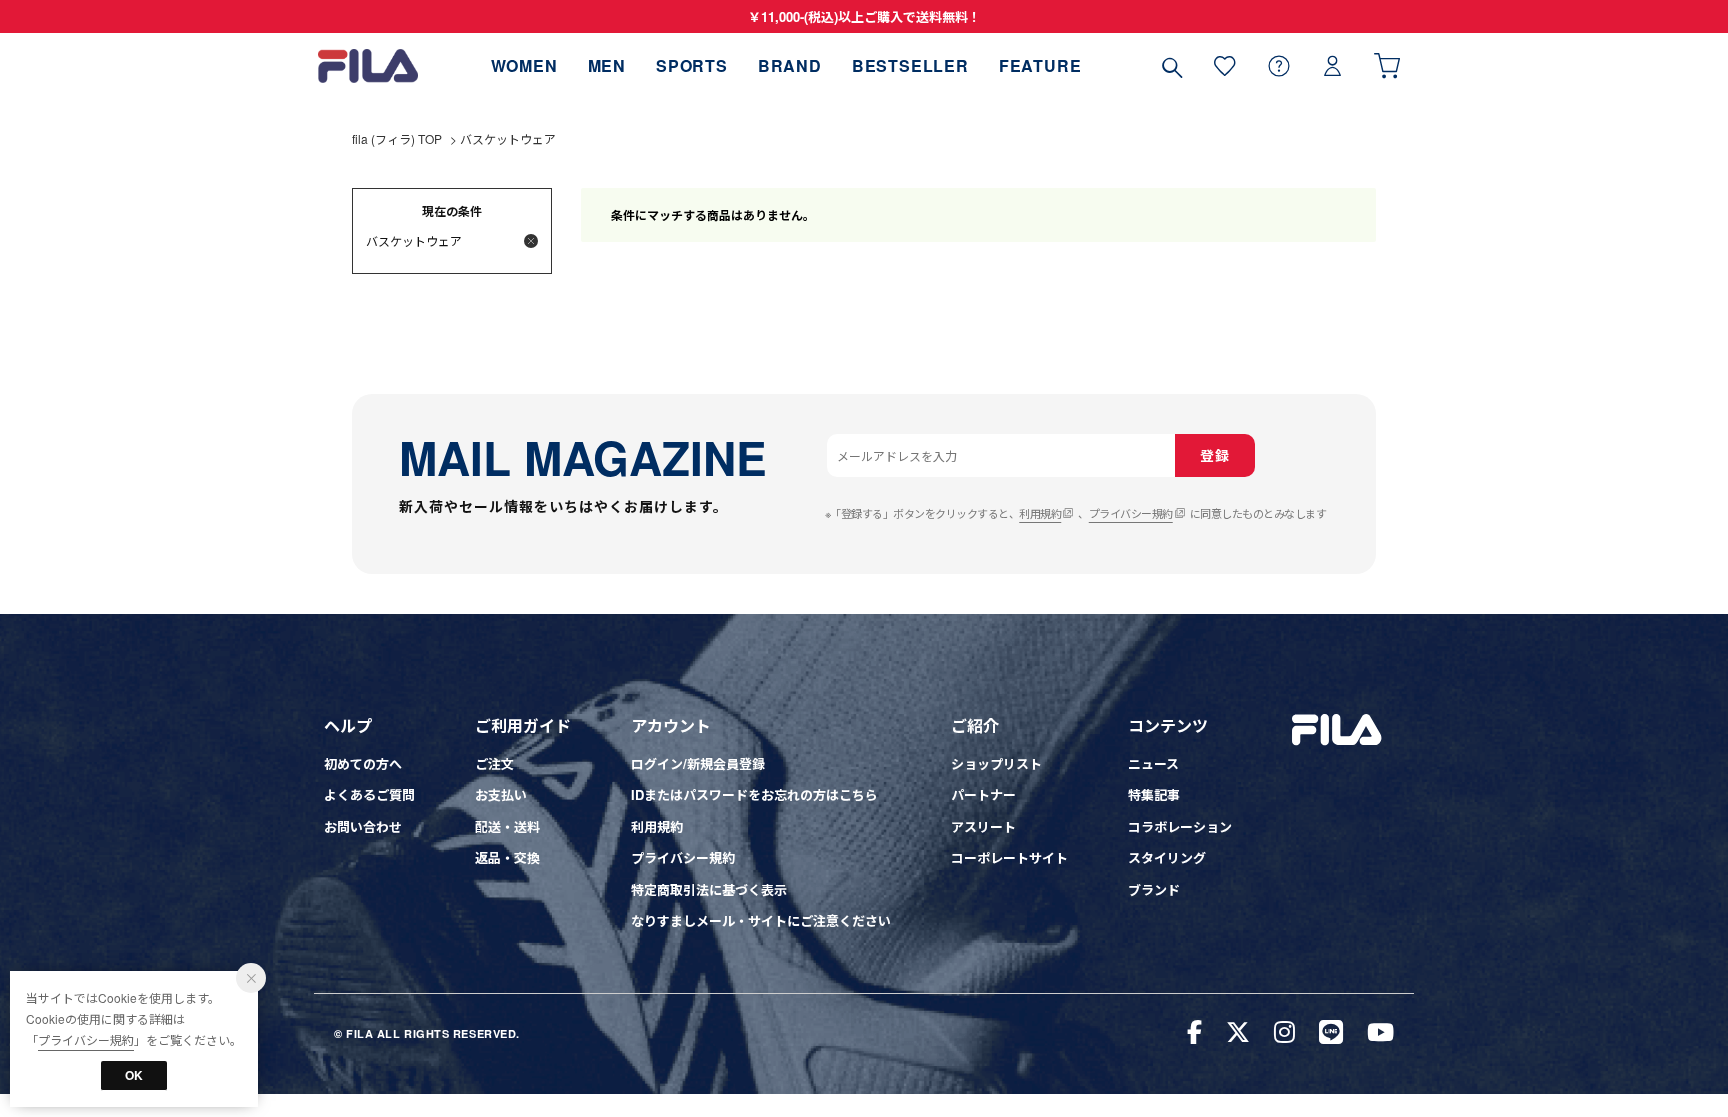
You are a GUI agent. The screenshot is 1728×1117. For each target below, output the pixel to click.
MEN (607, 65)
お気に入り (1225, 65)
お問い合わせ (363, 826)
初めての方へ (363, 763)
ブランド (1154, 889)
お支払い (501, 794)
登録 (1214, 455)
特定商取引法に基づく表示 (709, 889)
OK (134, 1075)
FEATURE (1040, 65)
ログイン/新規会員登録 (698, 763)
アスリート (983, 826)
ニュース (1153, 763)
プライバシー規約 (1131, 513)
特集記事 (1154, 794)
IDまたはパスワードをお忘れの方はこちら (754, 794)
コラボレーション (1180, 826)
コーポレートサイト (1009, 857)
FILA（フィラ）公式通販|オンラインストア (368, 65)
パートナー (983, 794)
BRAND (790, 65)
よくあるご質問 (369, 794)
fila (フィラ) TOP (397, 138)
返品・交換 (507, 857)
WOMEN (524, 65)
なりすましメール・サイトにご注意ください (761, 920)
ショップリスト (996, 763)
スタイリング (1167, 857)
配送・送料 (507, 826)
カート (1387, 65)
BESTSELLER (910, 65)
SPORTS (692, 65)
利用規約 (1040, 513)
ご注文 (494, 763)
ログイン (1333, 65)
